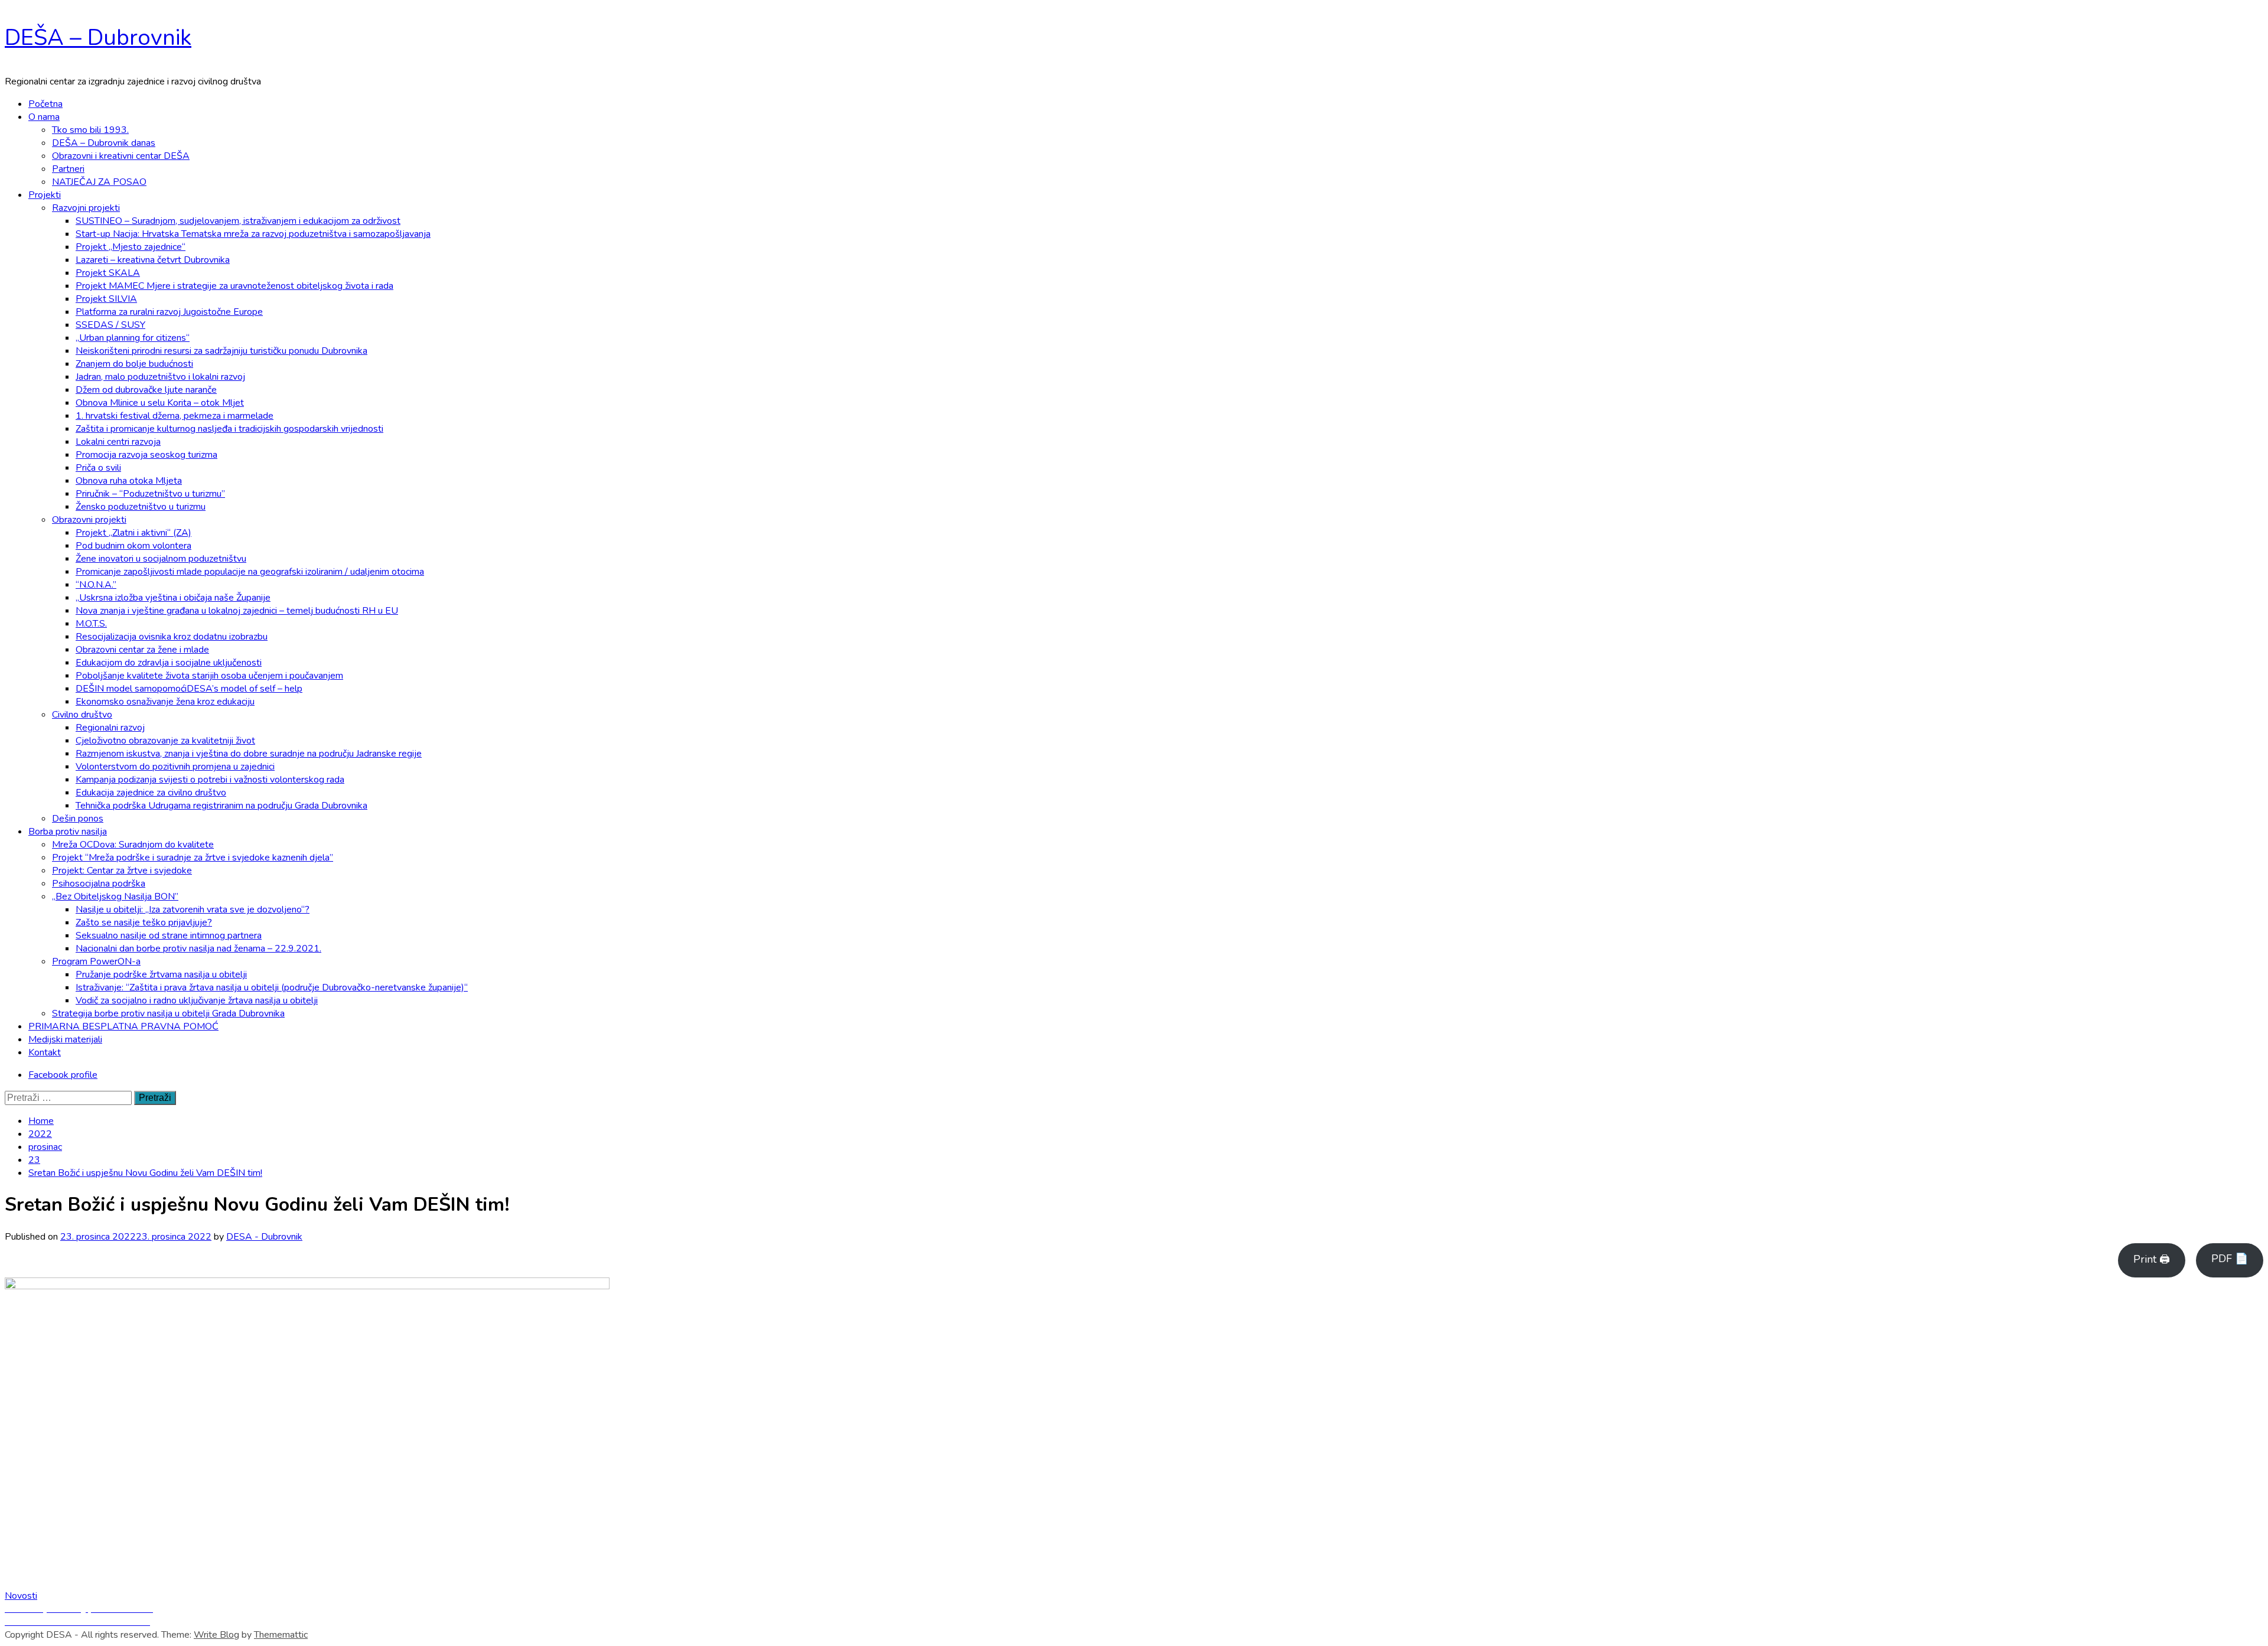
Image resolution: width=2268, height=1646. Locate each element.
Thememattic (281, 1635)
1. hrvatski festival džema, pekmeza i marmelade (175, 416)
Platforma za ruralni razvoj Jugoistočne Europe (169, 312)
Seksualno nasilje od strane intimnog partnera (169, 936)
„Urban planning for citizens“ (133, 338)
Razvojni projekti (86, 208)
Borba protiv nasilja (68, 832)
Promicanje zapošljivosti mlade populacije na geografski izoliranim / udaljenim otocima (250, 572)
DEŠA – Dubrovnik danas (104, 143)
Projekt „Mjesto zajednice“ (131, 247)
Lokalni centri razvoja (118, 442)
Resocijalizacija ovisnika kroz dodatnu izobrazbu (172, 637)
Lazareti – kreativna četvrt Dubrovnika (153, 260)
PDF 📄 (2230, 1259)
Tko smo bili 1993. (90, 130)
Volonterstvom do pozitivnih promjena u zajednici (175, 767)
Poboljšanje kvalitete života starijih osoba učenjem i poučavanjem (209, 676)
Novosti (21, 1596)
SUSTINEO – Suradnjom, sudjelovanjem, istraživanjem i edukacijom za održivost (238, 221)
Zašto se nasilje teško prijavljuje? (144, 923)
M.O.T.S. (91, 624)
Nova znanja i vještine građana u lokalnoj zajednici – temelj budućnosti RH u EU (237, 611)
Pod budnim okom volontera (133, 546)
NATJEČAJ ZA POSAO (99, 182)
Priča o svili (98, 468)
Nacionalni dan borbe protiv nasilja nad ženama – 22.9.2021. (198, 949)
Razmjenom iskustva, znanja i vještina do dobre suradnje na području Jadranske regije (249, 754)
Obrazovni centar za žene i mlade (142, 650)
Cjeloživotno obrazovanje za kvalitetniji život (165, 741)
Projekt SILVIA (106, 299)
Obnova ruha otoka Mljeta (129, 481)
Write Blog (216, 1635)
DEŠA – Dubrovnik (98, 38)
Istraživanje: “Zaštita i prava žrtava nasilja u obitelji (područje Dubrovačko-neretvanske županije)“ (272, 987)
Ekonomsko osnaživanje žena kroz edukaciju (165, 702)
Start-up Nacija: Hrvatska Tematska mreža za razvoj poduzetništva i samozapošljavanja (253, 234)
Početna (45, 104)
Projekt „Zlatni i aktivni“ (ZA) (133, 533)
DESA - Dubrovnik (264, 1237)
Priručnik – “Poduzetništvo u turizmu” (150, 494)
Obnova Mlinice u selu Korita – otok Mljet (160, 403)
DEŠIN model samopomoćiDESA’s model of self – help (189, 689)
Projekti (45, 195)
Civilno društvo (82, 715)
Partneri (68, 169)
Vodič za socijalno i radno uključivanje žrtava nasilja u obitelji (197, 1000)
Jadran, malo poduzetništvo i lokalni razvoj (160, 377)
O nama (44, 117)
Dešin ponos (78, 819)
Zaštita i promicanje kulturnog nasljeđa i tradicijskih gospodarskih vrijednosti (229, 429)
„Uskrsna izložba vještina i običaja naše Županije (173, 598)
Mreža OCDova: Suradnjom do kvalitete (133, 845)
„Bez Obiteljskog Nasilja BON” (115, 897)
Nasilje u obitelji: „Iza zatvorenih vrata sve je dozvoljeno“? (193, 910)
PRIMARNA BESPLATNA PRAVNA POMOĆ (123, 1026)
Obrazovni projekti (89, 520)
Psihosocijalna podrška (99, 884)
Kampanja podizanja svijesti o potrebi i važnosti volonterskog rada (210, 780)
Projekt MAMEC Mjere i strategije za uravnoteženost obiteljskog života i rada (234, 286)
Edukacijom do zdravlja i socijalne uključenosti (169, 663)
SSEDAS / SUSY (110, 325)
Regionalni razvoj (110, 728)
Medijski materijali (65, 1039)
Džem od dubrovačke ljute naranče (146, 390)
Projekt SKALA (108, 273)
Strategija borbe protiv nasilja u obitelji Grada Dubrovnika (168, 1013)
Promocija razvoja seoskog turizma (146, 455)
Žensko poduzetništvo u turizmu (141, 507)
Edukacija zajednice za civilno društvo (151, 793)
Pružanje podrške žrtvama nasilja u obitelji (161, 974)
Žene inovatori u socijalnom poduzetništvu (161, 559)
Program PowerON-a (96, 961)
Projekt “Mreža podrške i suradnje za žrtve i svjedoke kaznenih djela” (193, 858)
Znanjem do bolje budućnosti (134, 364)
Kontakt (45, 1052)
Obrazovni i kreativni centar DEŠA (121, 156)
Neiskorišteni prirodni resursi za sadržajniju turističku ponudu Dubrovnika (221, 351)
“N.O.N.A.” (96, 585)
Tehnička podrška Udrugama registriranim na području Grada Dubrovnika (221, 806)
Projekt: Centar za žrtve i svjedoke (122, 871)
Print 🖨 (2152, 1259)
